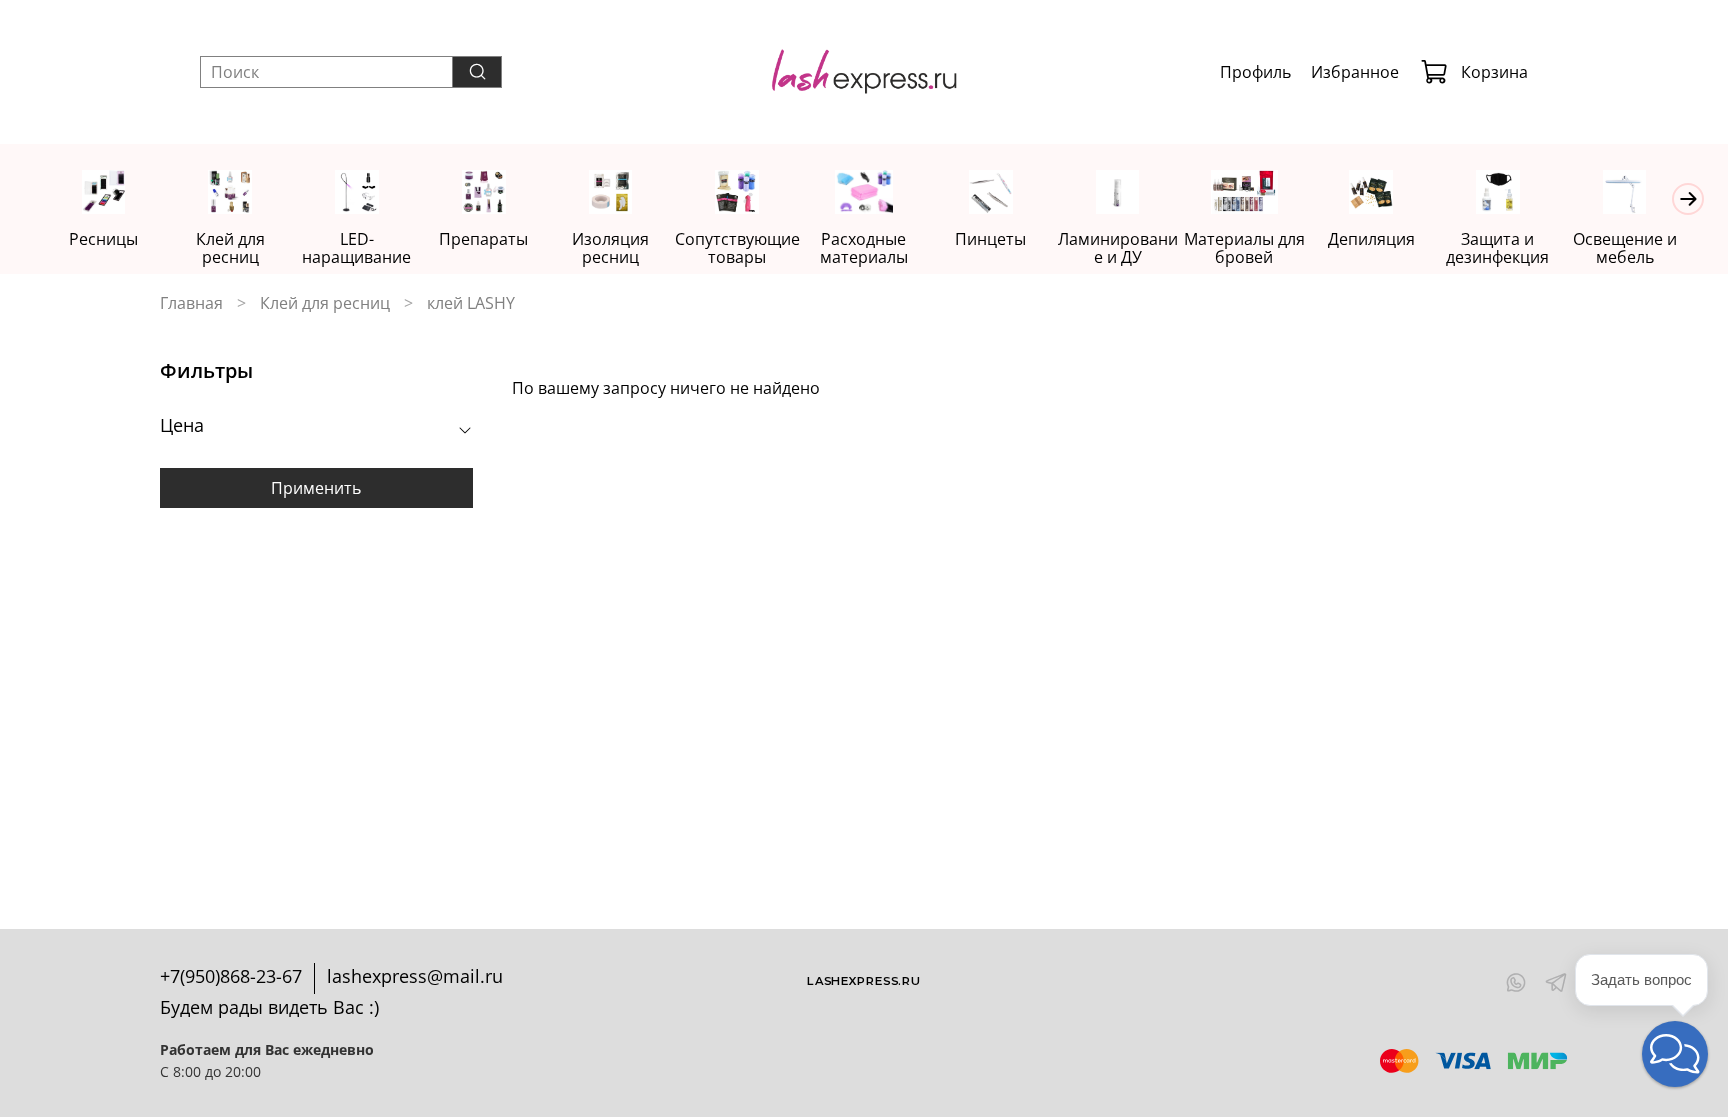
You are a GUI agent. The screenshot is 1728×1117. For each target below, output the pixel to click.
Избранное (1355, 72)
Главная (191, 303)
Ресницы (103, 239)
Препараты (483, 239)
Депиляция (1371, 239)
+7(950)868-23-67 (231, 976)
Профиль (1255, 72)
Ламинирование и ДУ (1118, 248)
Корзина (1494, 72)
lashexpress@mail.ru (415, 976)
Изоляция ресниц (610, 248)
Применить (316, 488)
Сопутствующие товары (737, 248)
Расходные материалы (864, 248)
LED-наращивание (356, 248)
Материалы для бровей (1244, 248)
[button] (1675, 1054)
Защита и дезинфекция (1497, 248)
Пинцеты (990, 239)
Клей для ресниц (230, 248)
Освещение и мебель (1625, 248)
